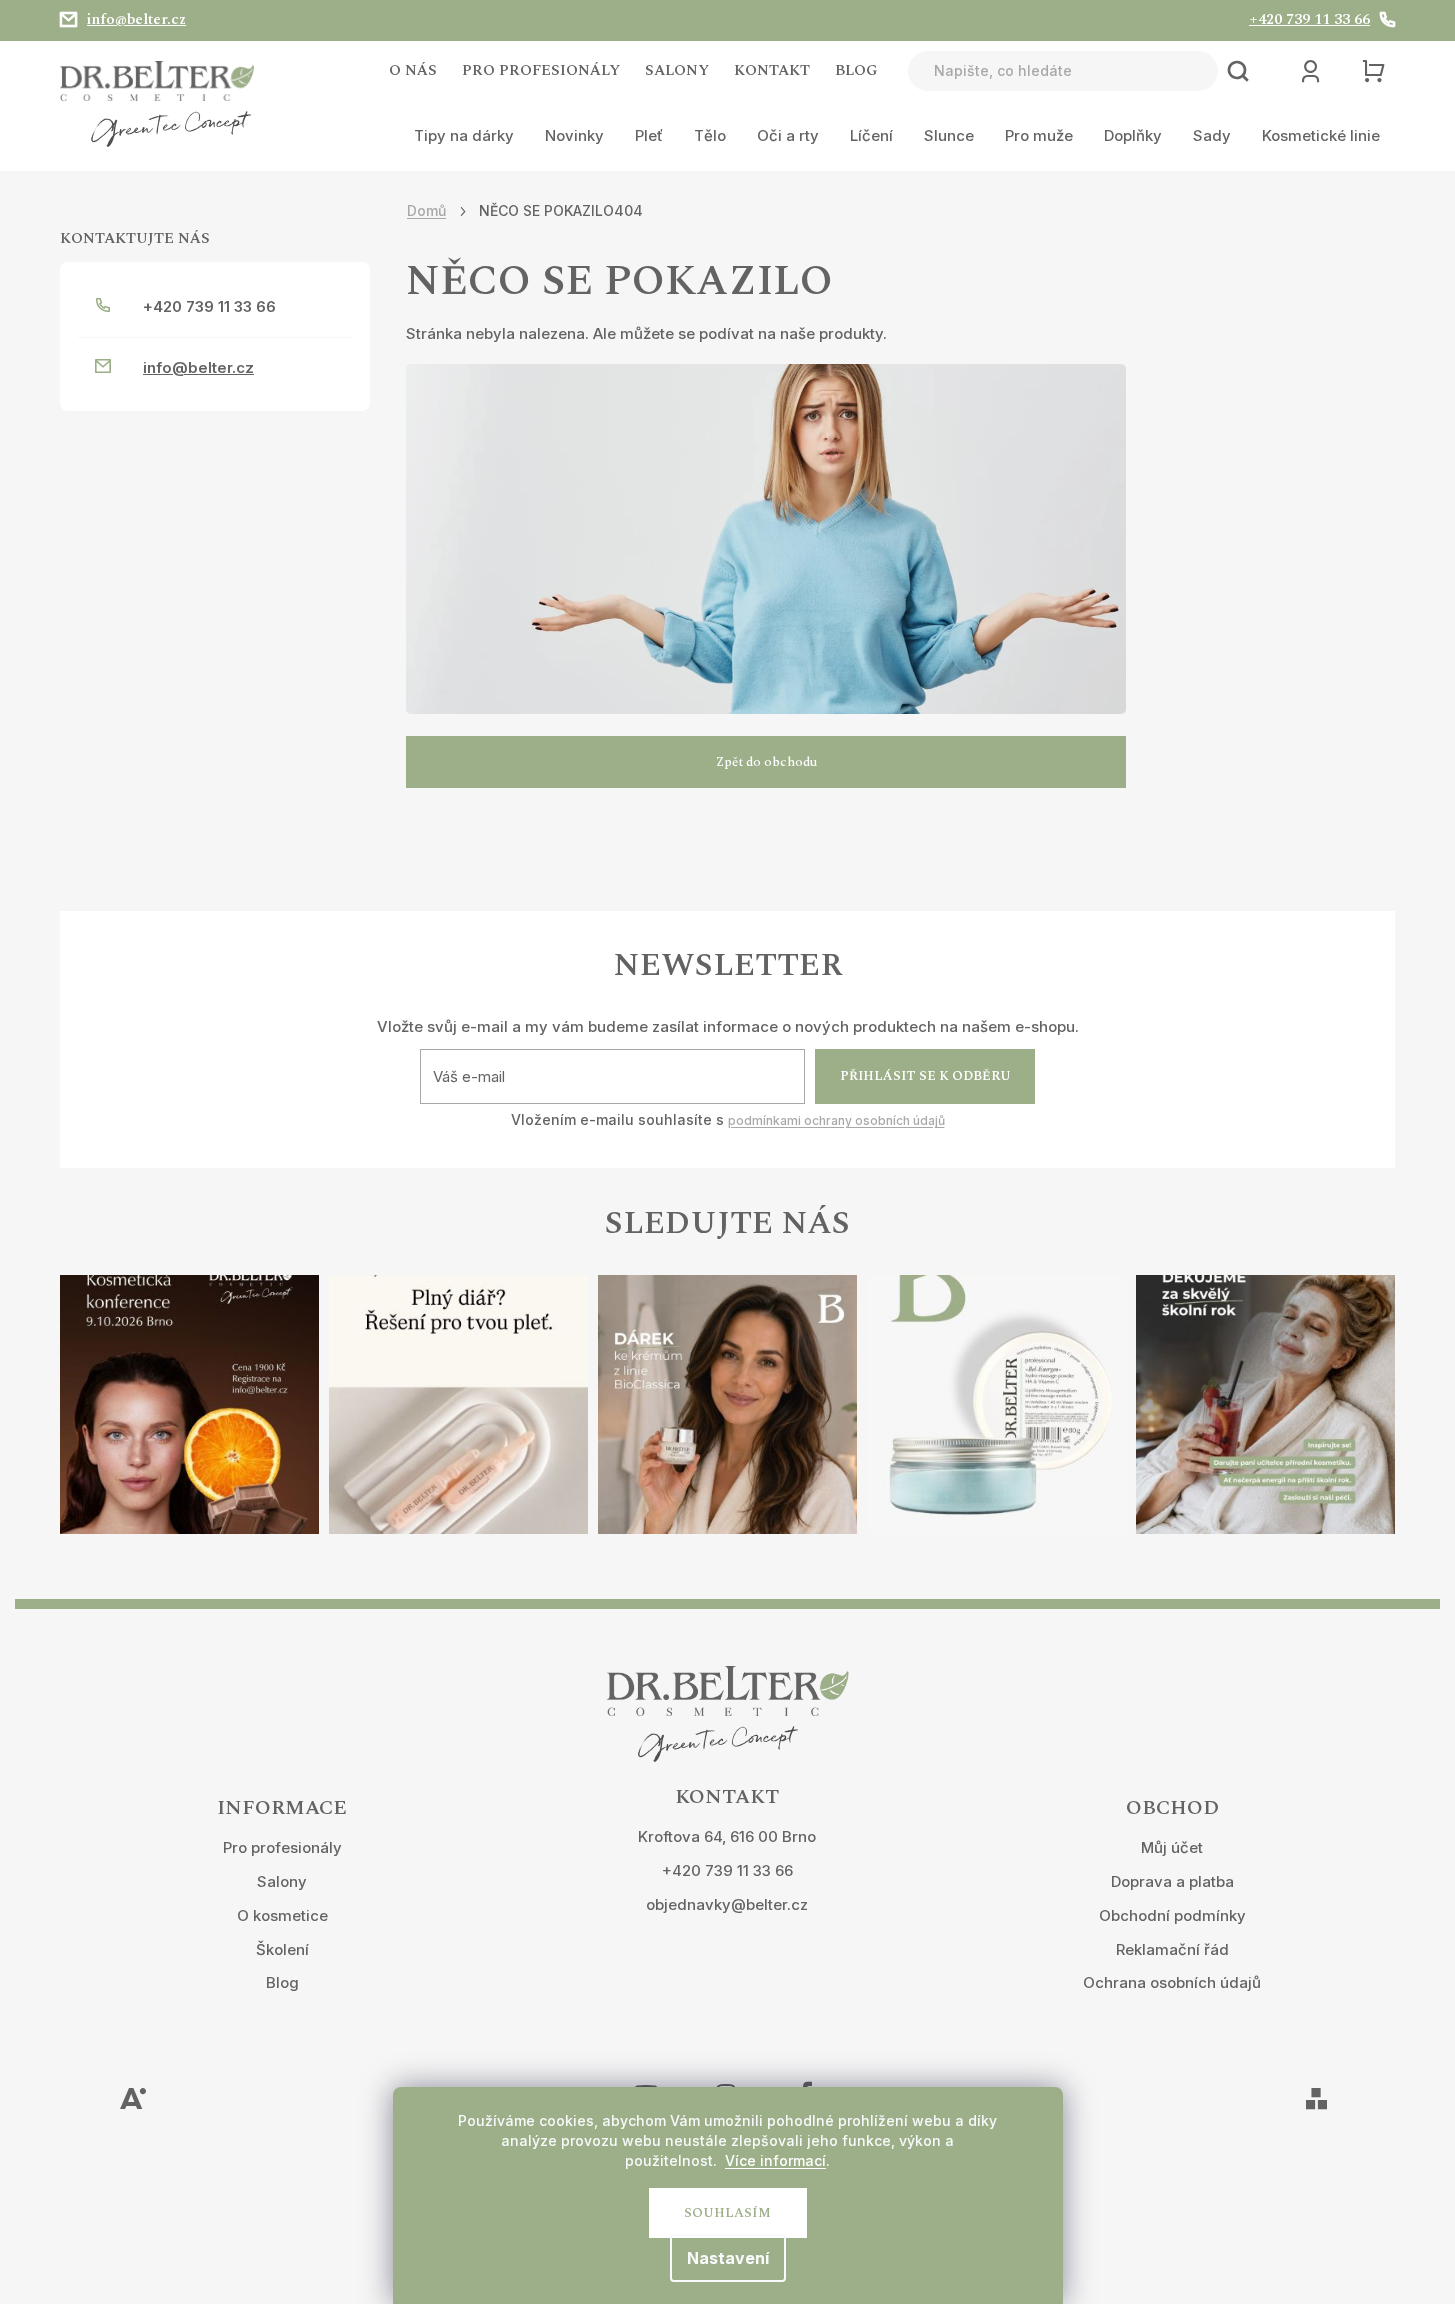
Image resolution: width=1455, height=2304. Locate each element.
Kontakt (772, 70)
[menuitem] (464, 136)
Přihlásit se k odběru (925, 1076)
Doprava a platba (1172, 1881)
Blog (856, 70)
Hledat (1238, 71)
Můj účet (1172, 1847)
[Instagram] (726, 2081)
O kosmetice (282, 1915)
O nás (413, 70)
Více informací (775, 2160)
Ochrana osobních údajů (1172, 1982)
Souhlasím (727, 2213)
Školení (282, 1949)
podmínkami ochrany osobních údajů (836, 1120)
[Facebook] (806, 2081)
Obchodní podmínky (1172, 1915)
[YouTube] (646, 2081)
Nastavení (728, 2258)
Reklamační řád (1172, 1949)
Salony (677, 70)
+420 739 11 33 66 (727, 1870)
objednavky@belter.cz (727, 1904)
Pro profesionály (541, 70)
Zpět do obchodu (766, 762)
